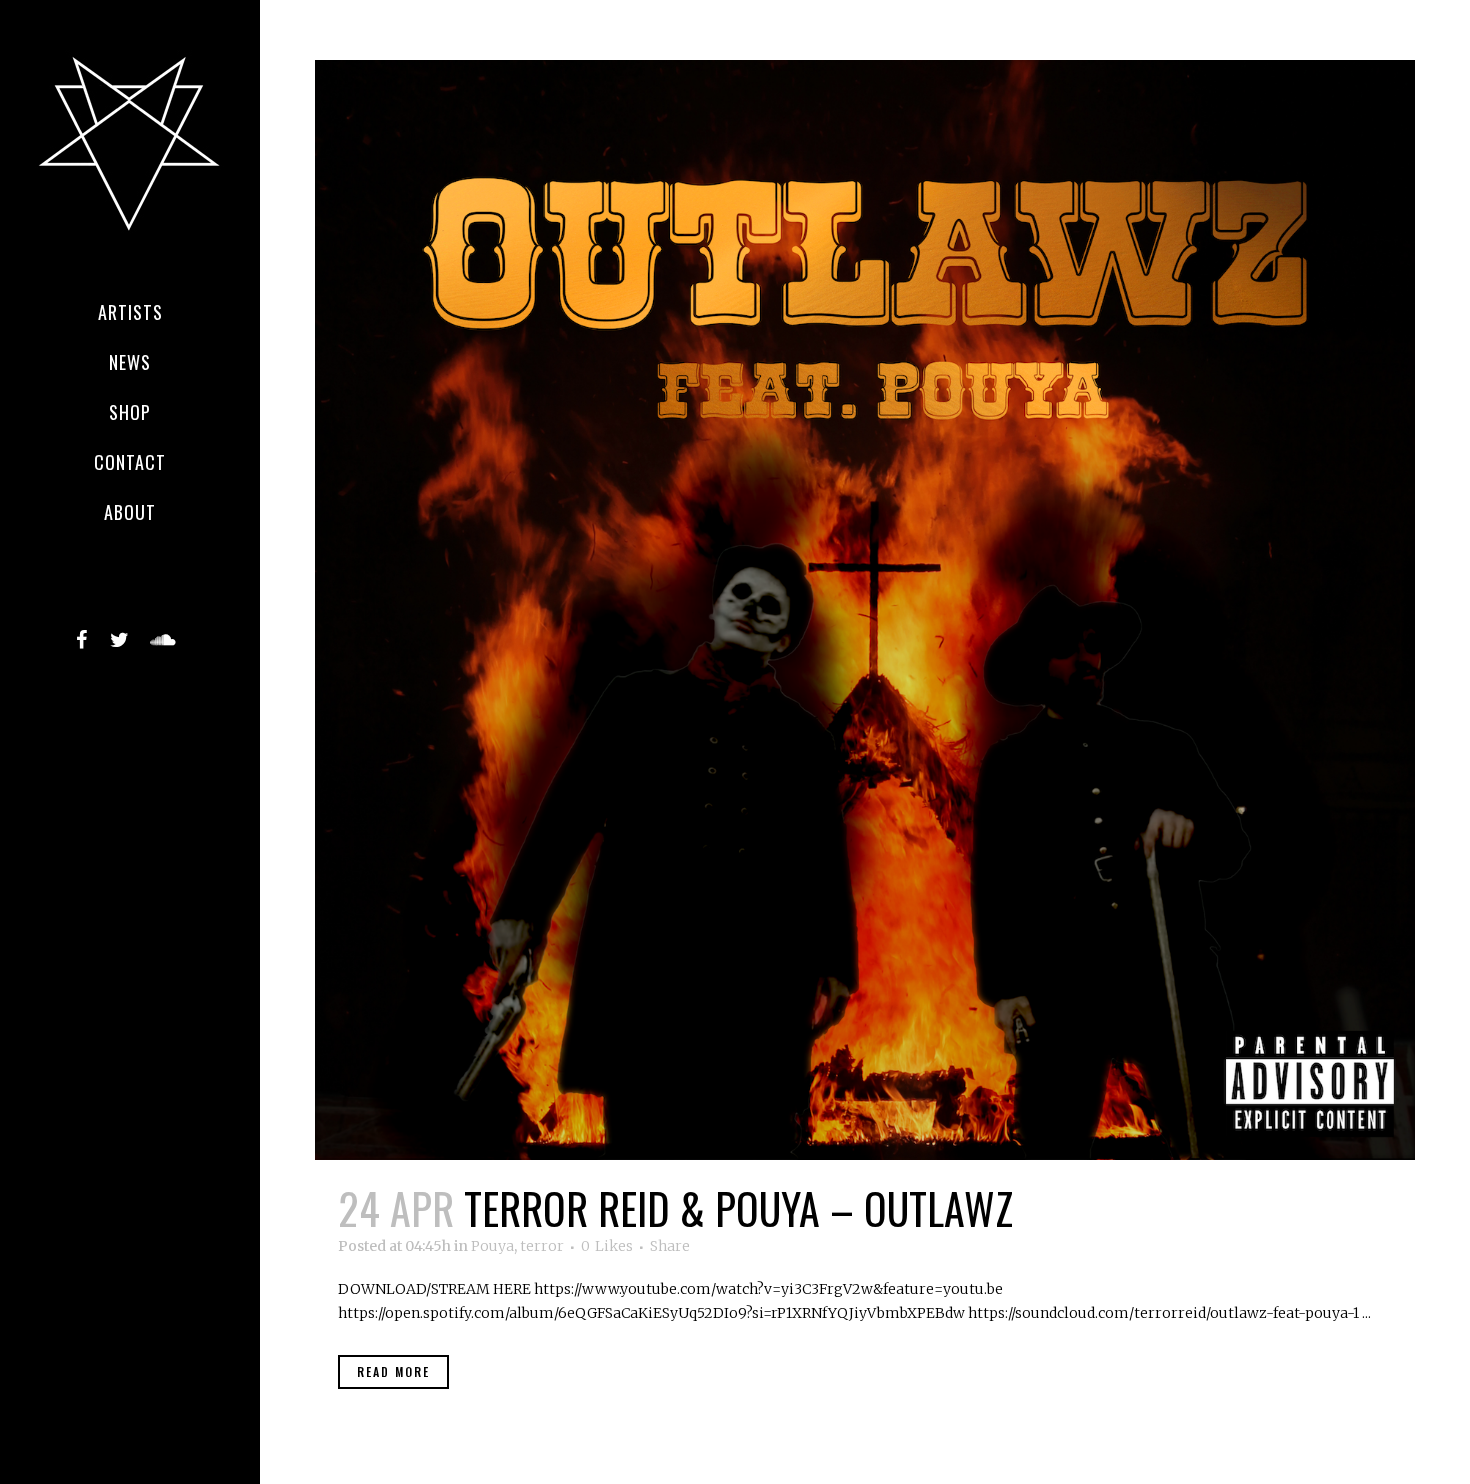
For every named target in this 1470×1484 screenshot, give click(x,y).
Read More (393, 1371)
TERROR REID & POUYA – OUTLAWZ (738, 1208)
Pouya (492, 1246)
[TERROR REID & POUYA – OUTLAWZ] (865, 610)
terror (542, 1246)
